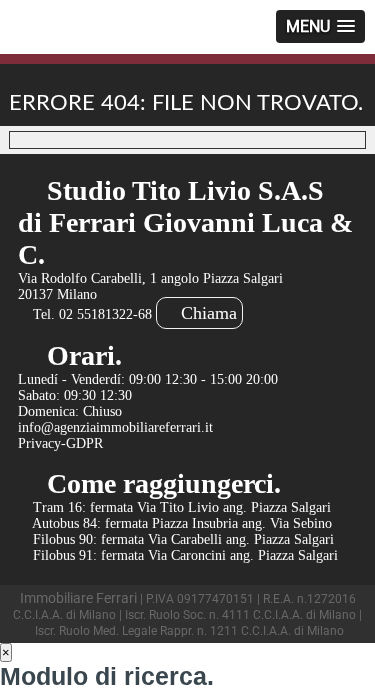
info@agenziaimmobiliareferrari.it (115, 427)
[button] (320, 26)
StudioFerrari (72, 34)
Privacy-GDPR (60, 443)
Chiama (206, 313)
